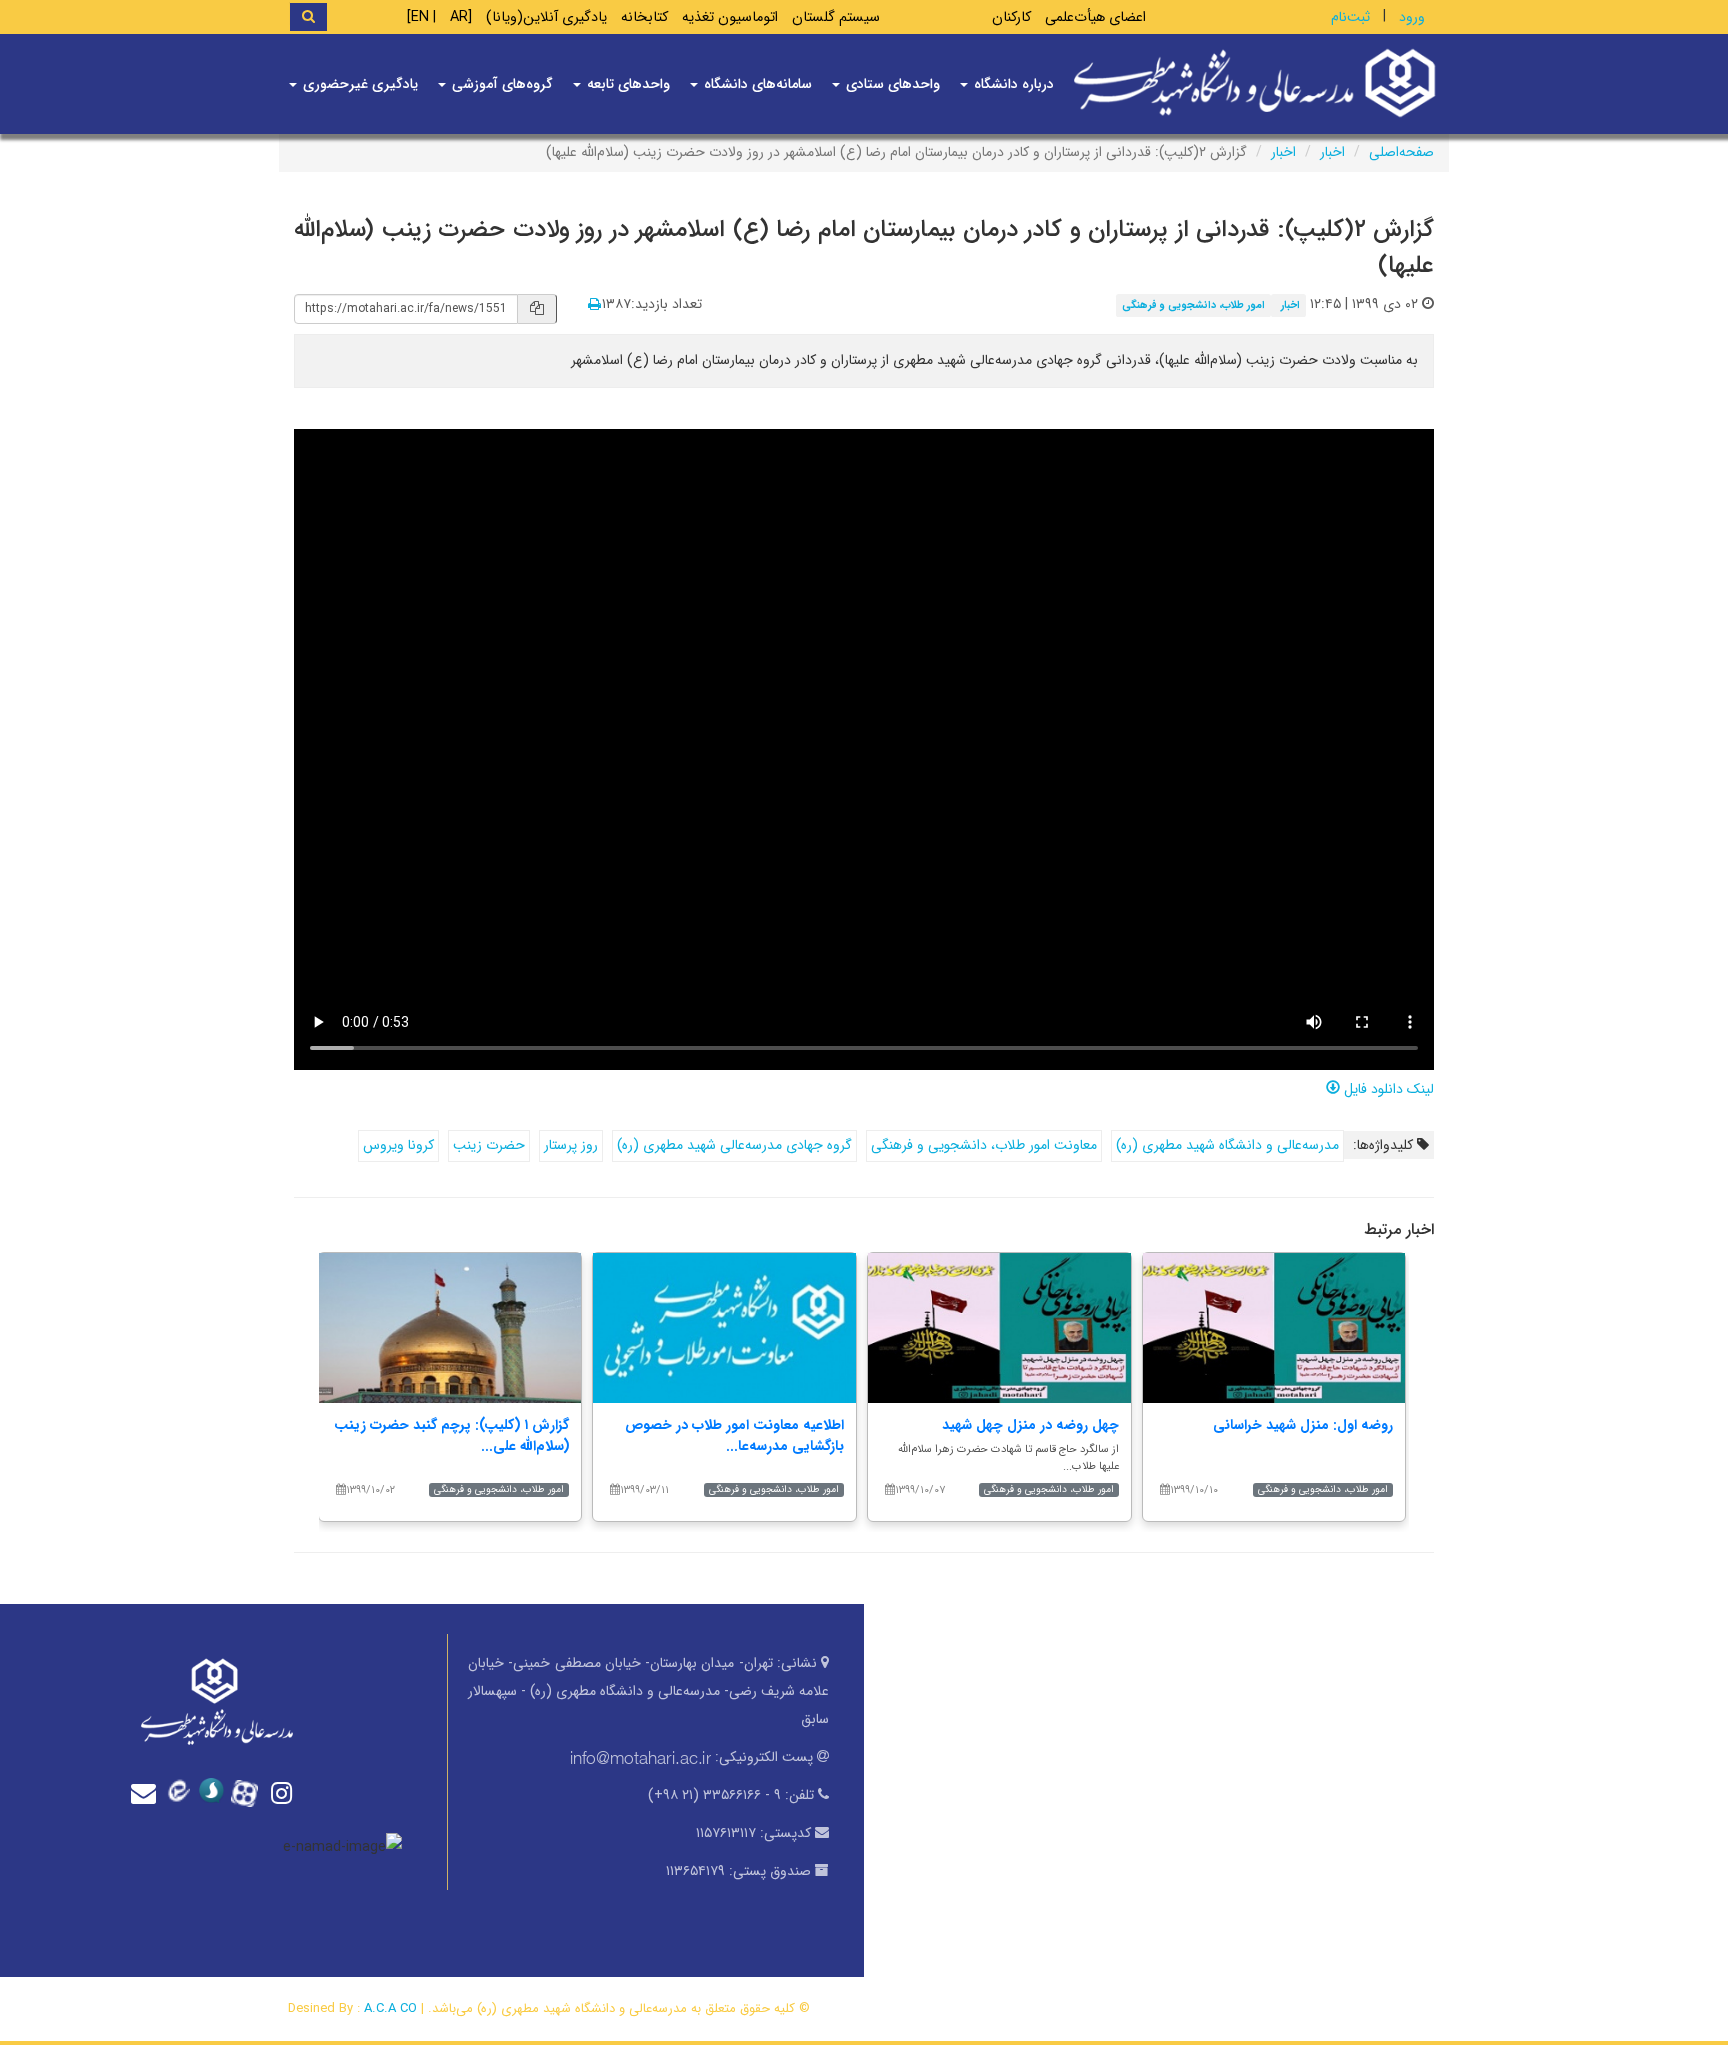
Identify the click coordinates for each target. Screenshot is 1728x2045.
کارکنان (1011, 17)
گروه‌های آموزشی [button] (500, 84)
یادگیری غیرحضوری (358, 84)
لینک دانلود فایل (1387, 1089)
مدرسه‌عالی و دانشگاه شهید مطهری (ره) (1227, 1145)
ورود (1412, 17)
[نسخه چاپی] (594, 305)
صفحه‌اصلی (1401, 152)
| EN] (421, 17)
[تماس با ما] (148, 1793)
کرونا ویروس (398, 1145)
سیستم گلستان (836, 17)
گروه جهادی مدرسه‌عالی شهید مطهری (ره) (734, 1145)
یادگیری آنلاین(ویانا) (546, 17)
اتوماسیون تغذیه (730, 17)
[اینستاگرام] (284, 1793)
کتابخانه (644, 17)
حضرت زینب (489, 1145)
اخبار (1332, 152)
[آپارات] (250, 1791)
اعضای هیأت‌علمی (1095, 17)
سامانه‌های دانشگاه (756, 84)
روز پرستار (571, 1145)
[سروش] (216, 1791)
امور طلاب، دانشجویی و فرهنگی (1193, 305)
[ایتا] (182, 1791)
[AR (461, 17)
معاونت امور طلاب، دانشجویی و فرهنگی (984, 1145)
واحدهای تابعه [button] (626, 84)
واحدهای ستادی (891, 84)
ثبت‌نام (1350, 17)
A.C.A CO (390, 2008)
